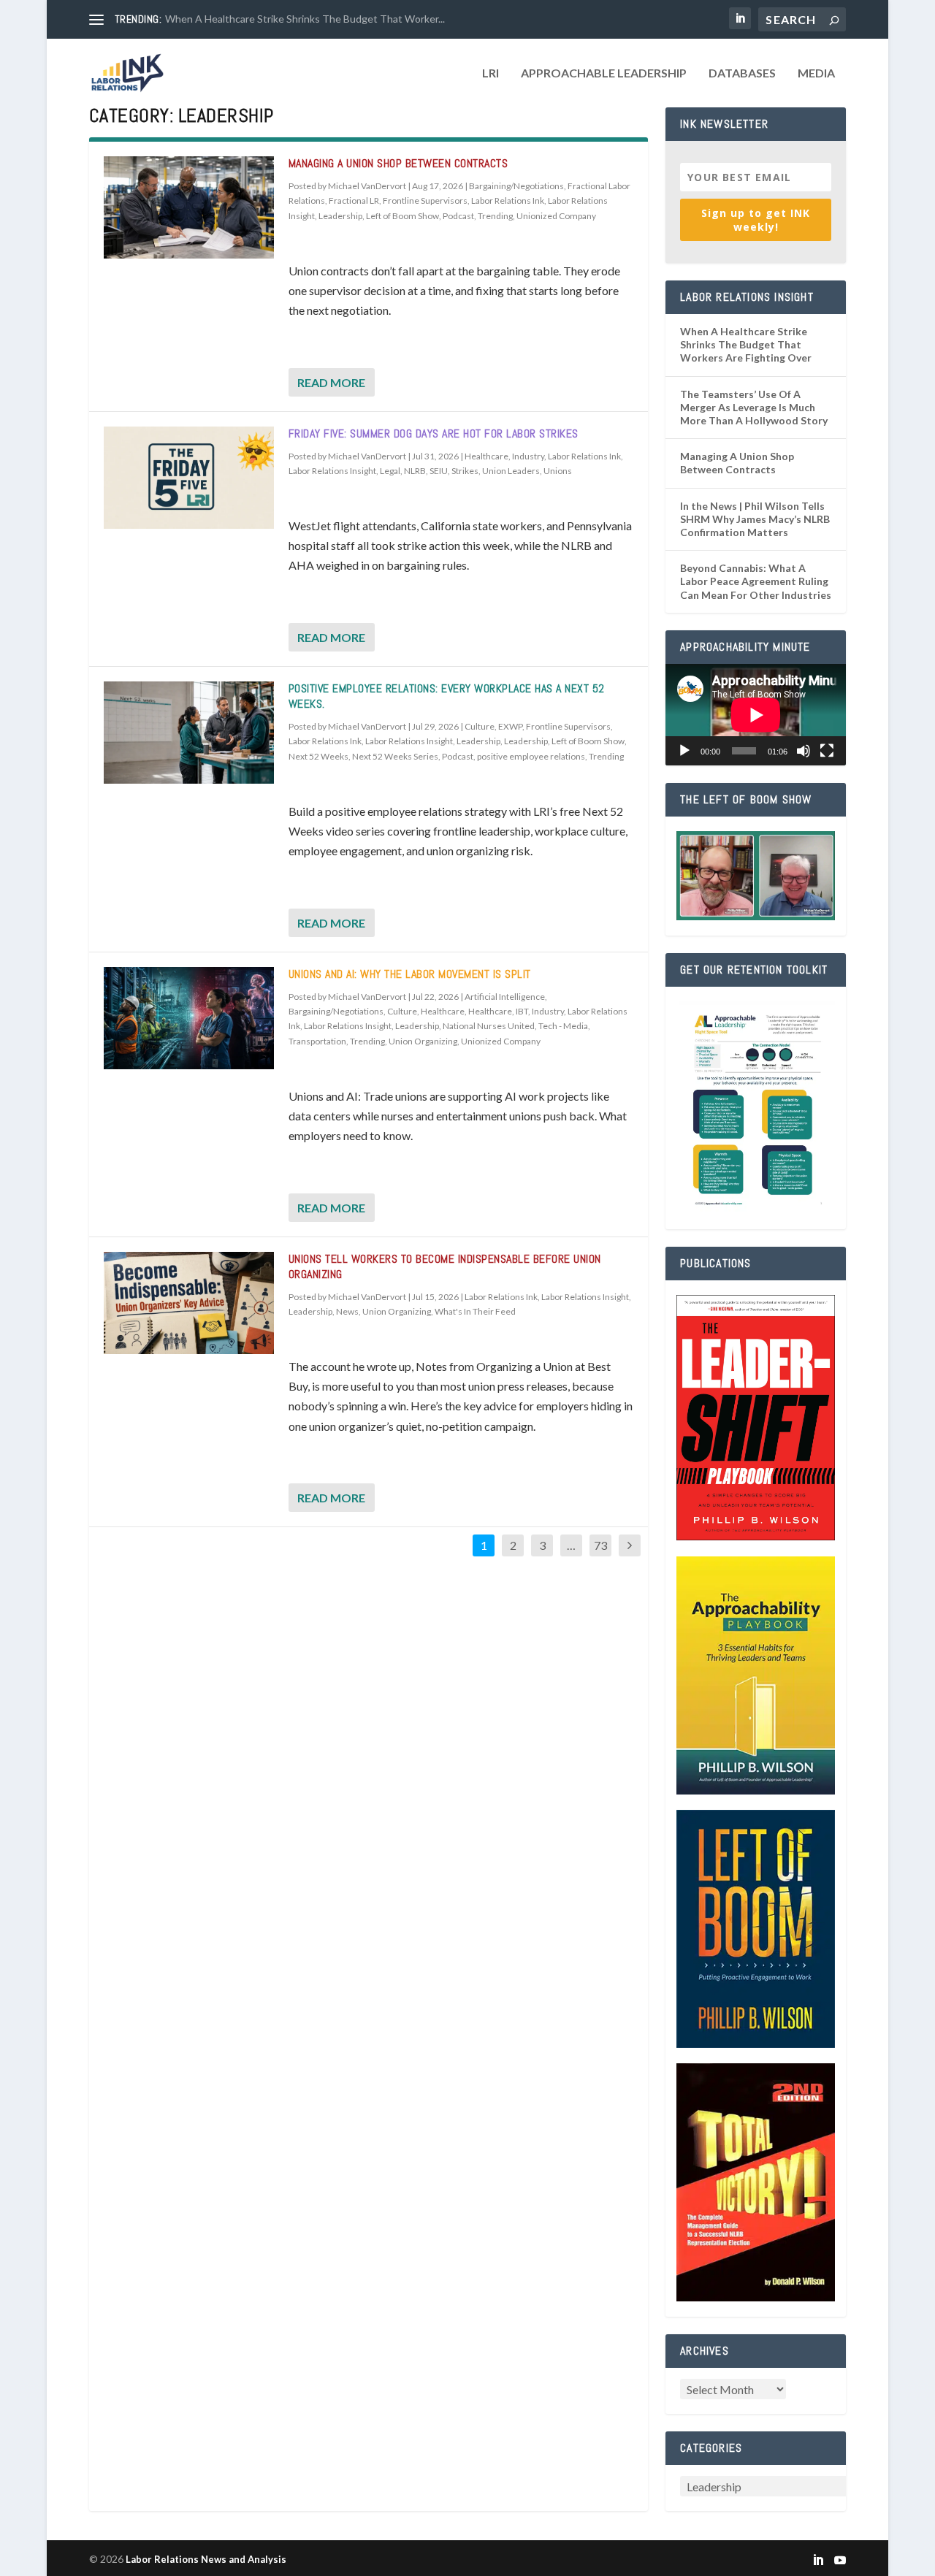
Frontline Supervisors (425, 200)
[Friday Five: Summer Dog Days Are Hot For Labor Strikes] (189, 478)
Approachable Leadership (604, 73)
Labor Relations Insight (332, 471)
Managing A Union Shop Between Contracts (398, 163)
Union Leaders (511, 471)
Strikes (465, 471)
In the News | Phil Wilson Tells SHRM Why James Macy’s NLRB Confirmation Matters (755, 519)
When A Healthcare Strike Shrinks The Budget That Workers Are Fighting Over (746, 344)
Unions (558, 471)
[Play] (684, 751)
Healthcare (486, 456)
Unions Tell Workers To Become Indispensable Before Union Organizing (445, 1266)
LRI (491, 73)
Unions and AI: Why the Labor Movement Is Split (410, 974)
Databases (742, 73)
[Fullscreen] (827, 751)
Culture (480, 726)
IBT (522, 1011)
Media (816, 73)
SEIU (439, 471)
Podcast (458, 216)
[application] (756, 715)
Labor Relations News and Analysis (206, 2559)
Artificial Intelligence (505, 997)
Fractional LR (354, 200)
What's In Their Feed (475, 1311)
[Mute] (804, 751)
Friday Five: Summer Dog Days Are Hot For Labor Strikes (434, 433)
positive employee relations (531, 756)
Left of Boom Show (402, 216)
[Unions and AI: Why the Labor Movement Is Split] (189, 1018)
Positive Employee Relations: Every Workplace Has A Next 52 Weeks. (447, 696)
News (347, 1311)
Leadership (340, 216)
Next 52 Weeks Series (395, 756)
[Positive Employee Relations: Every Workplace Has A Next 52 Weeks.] (189, 733)
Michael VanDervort (367, 186)
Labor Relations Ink (508, 200)
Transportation (317, 1041)
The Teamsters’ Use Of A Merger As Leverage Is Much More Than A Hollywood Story (754, 407)
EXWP (510, 726)
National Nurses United (489, 1026)
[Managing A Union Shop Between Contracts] (189, 207)
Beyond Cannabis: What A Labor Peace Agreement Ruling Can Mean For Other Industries (756, 581)
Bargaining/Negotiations (516, 186)
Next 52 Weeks (318, 756)
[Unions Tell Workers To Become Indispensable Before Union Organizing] (189, 1303)
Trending (495, 216)
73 (600, 1545)
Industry (528, 456)
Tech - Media (563, 1026)
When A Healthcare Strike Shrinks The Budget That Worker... (305, 19)
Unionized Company (556, 216)
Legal (390, 471)
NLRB (415, 471)
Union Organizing (423, 1041)
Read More (331, 382)
